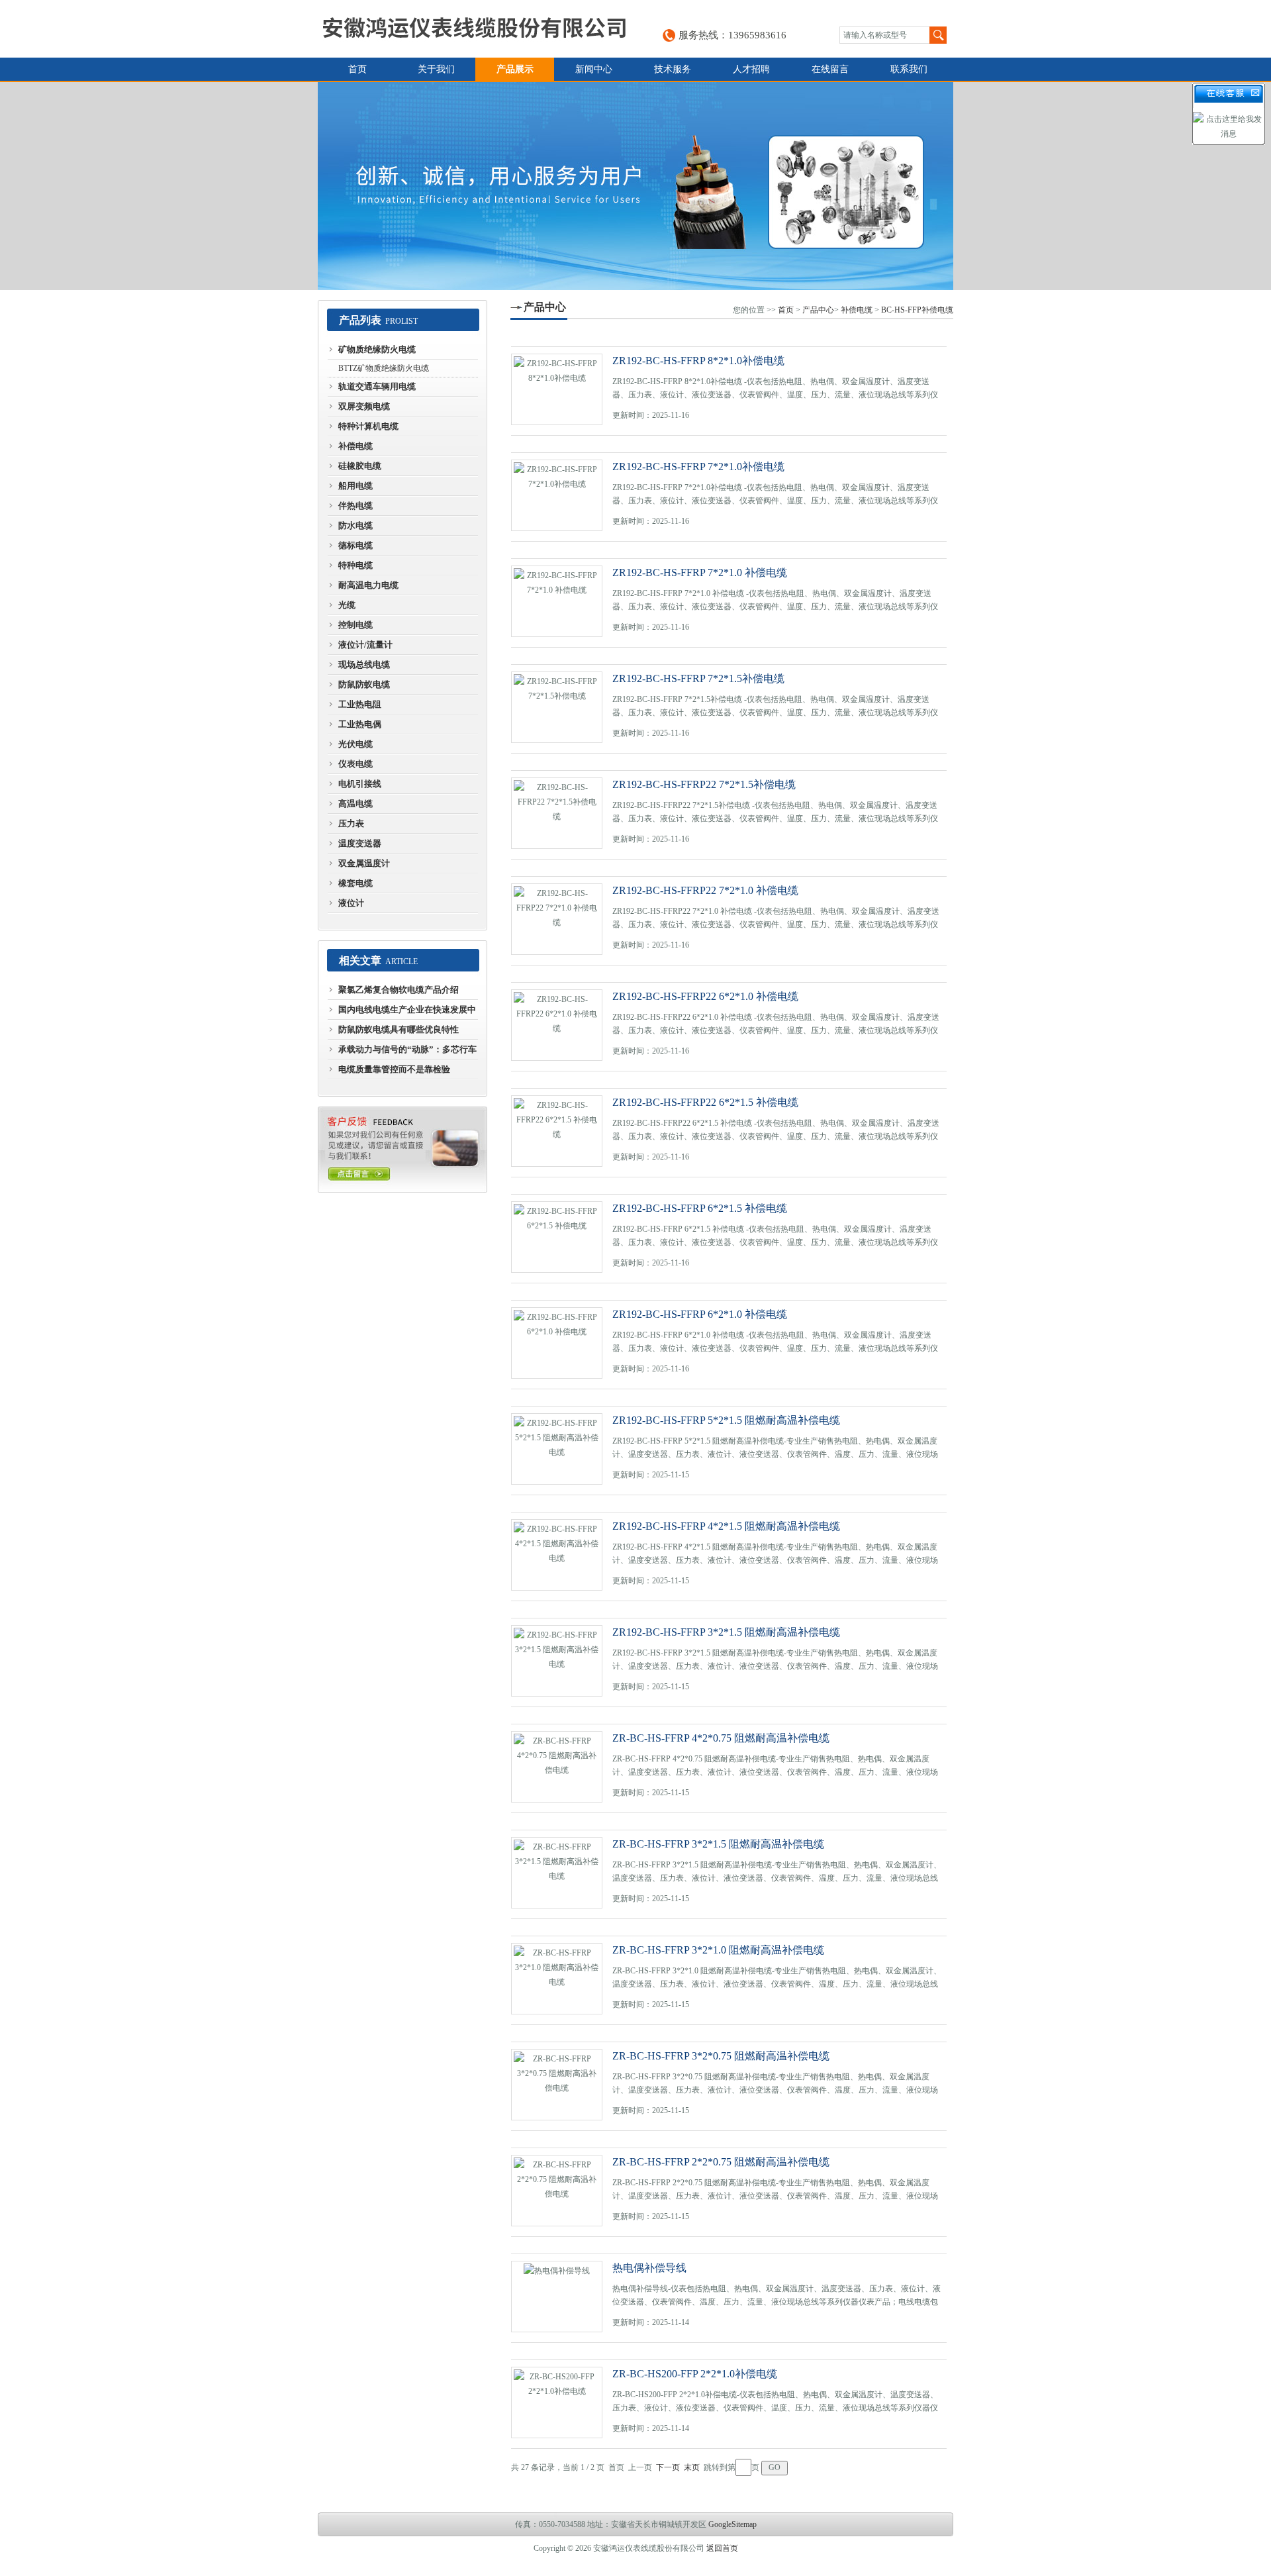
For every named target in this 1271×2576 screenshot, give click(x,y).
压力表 (351, 823)
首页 (357, 69)
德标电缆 (355, 545)
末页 (692, 2467)
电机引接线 (360, 784)
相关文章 (360, 961)
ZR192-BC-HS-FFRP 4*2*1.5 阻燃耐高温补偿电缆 (726, 1526)
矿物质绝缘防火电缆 (377, 349)
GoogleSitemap (732, 2524)
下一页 (668, 2467)
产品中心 (545, 307)
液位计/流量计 (365, 645)
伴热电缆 (355, 506)
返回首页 (722, 2548)
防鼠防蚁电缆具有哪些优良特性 (399, 1029)
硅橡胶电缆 (360, 466)
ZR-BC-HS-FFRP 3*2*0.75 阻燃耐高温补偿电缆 (721, 2056)
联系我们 (909, 69)
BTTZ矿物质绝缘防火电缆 (384, 368)
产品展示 (515, 69)
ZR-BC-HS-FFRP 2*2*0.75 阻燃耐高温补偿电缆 (721, 2162)
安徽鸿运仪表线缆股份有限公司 (474, 29)
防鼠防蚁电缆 (364, 684)
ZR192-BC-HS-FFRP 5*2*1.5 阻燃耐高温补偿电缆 (726, 1420)
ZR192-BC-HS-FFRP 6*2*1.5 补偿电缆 (700, 1208)
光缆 (347, 605)
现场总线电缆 (364, 665)
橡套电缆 (355, 883)
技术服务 (673, 69)
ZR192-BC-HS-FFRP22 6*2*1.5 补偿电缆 (705, 1102)
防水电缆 (355, 525)
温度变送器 (360, 843)
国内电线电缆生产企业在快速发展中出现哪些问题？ (407, 1013)
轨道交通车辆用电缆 (377, 386)
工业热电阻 (360, 704)
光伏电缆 (355, 744)
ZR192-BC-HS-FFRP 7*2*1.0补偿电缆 (698, 467)
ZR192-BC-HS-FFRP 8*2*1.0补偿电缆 (698, 361)
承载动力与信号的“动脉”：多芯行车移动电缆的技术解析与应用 (407, 1052)
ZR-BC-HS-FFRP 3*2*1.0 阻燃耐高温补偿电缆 (718, 1950)
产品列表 (360, 320)
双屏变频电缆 (364, 406)
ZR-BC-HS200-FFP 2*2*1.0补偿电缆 (695, 2374)
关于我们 (436, 69)
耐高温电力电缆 (368, 585)
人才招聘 (751, 69)
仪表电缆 (355, 764)
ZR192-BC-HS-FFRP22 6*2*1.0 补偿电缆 (705, 996)
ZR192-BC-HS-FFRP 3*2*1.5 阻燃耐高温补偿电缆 (726, 1632)
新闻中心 (594, 69)
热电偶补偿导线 (649, 2268)
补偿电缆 (355, 446)
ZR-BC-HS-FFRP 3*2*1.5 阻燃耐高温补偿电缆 (718, 1844)
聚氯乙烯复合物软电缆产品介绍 (399, 990)
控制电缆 (355, 625)
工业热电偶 (360, 724)
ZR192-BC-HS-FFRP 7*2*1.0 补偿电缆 (700, 572)
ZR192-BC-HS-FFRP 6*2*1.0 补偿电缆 (700, 1314)
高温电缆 (355, 804)
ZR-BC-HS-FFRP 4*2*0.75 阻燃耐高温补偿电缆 (721, 1738)
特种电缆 (355, 565)
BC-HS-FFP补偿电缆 (917, 310)
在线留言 (830, 69)
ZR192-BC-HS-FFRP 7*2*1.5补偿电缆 (698, 678)
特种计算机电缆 (368, 426)
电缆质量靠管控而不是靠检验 (394, 1069)
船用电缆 (355, 486)
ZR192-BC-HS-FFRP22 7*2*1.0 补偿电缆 (705, 890)
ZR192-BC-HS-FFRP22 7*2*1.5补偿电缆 (704, 784)
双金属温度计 (364, 863)
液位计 (351, 903)
